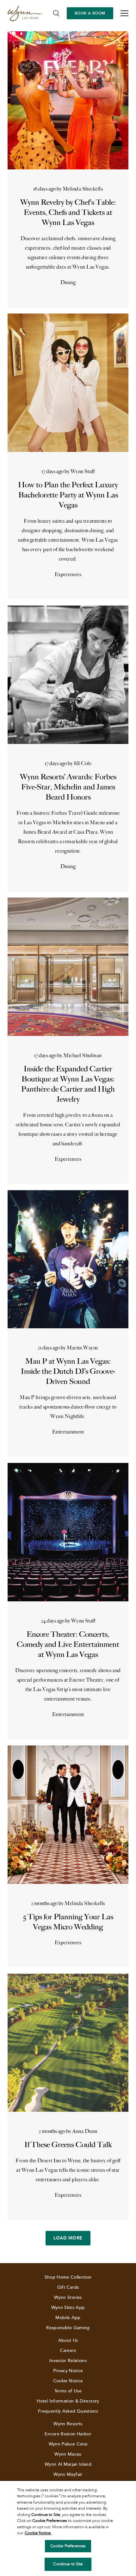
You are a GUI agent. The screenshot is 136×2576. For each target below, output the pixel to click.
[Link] (25, 13)
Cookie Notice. (38, 2533)
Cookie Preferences (68, 2546)
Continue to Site (68, 2564)
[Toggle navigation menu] (124, 13)
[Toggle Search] (56, 13)
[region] (68, 2528)
